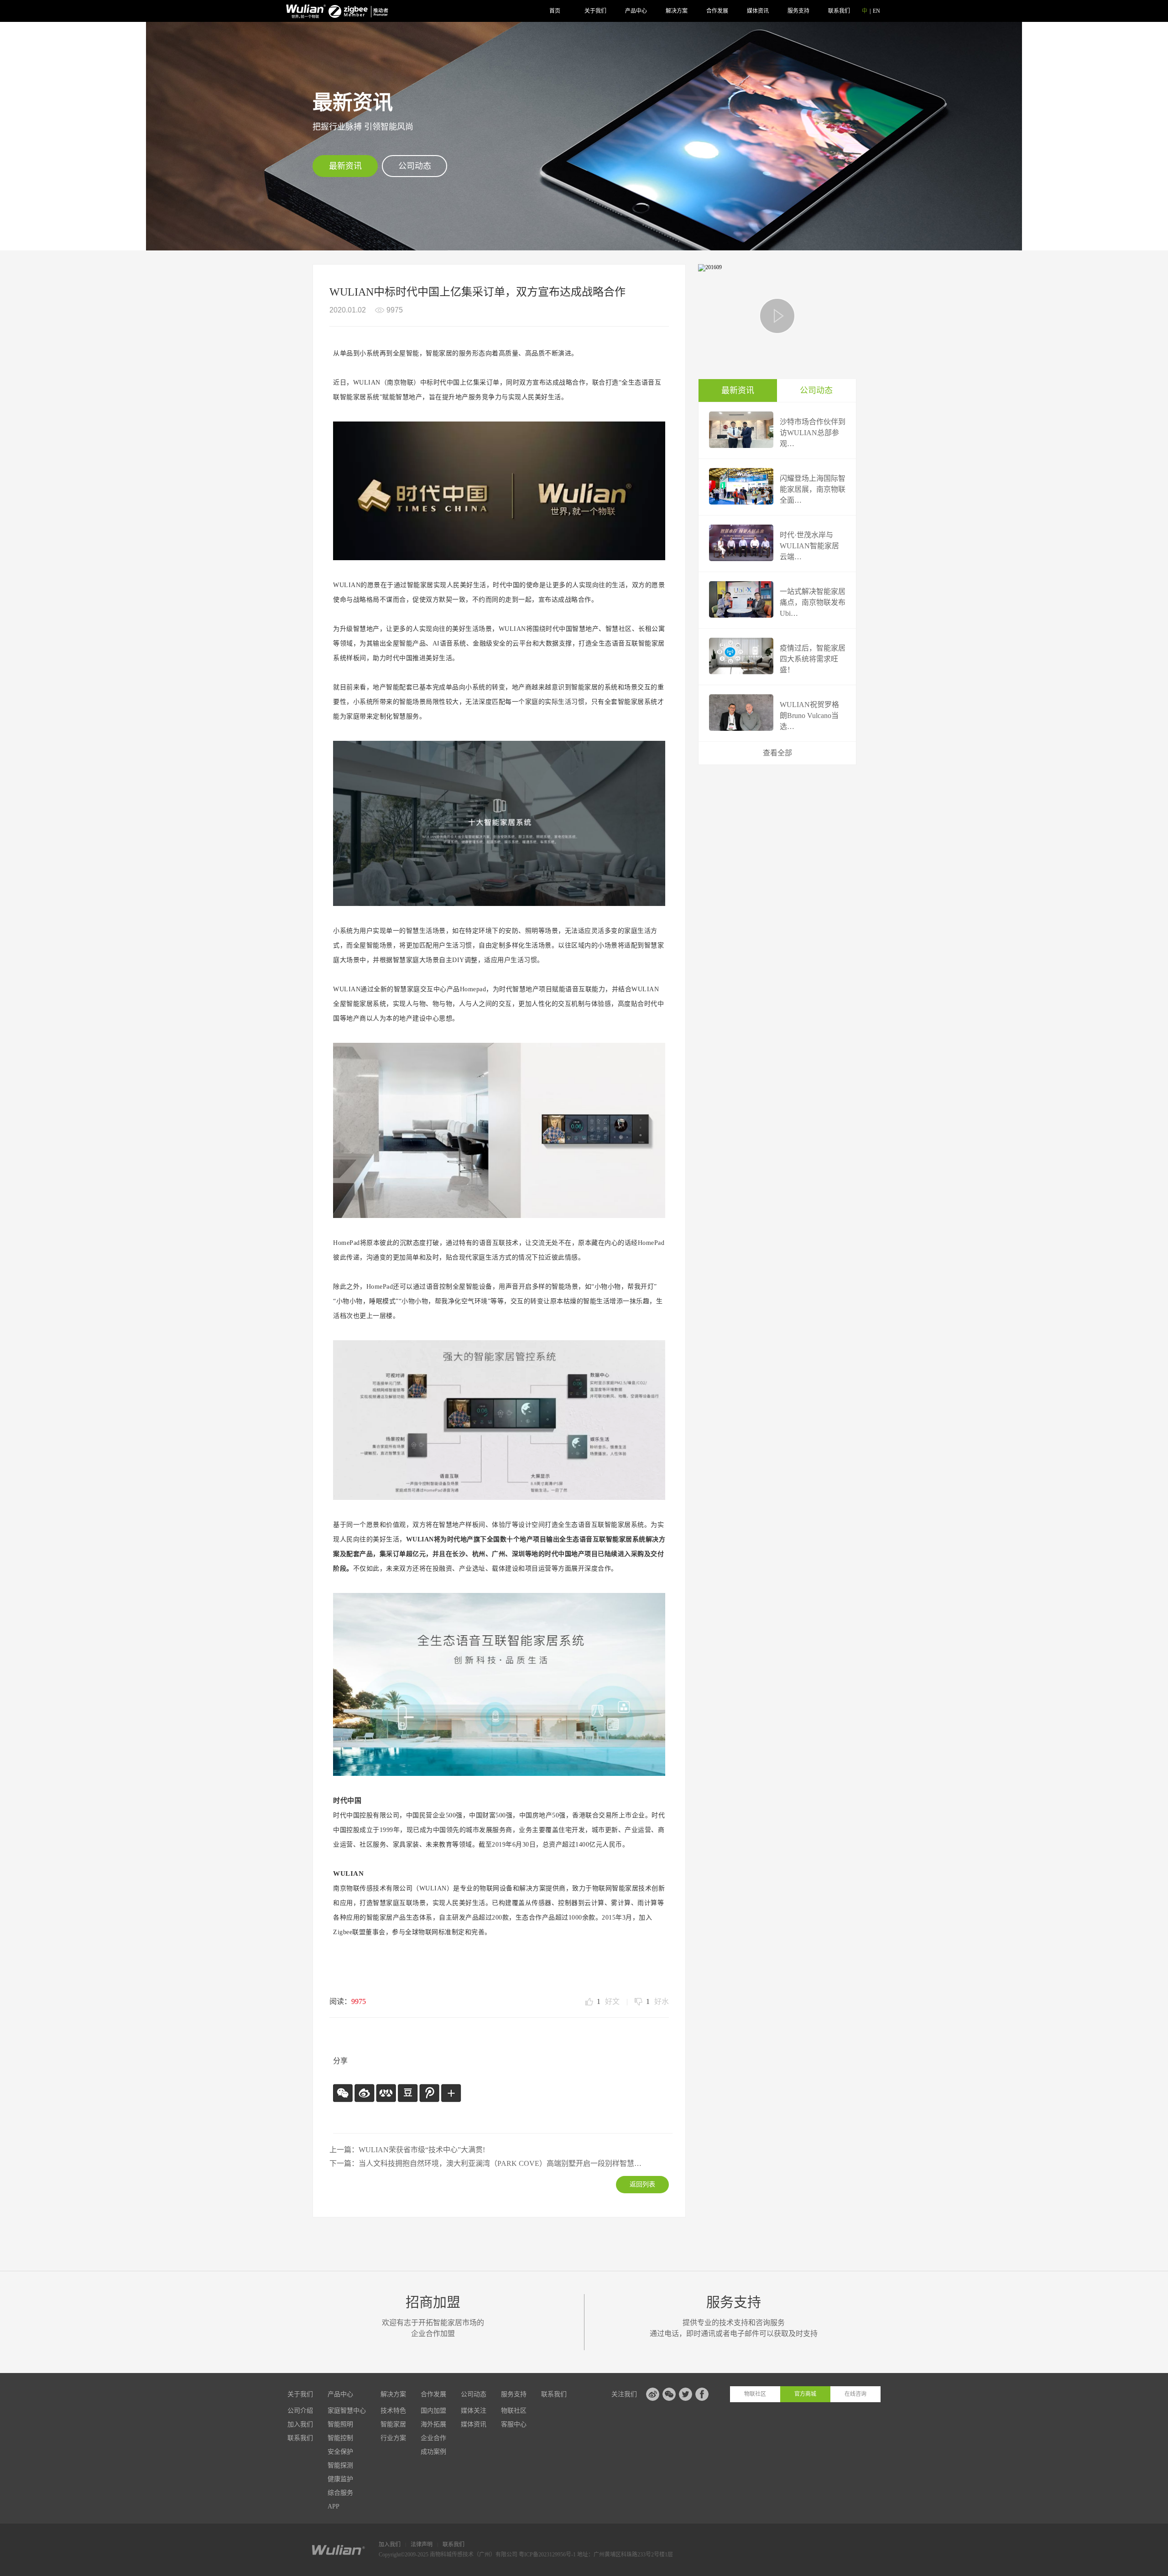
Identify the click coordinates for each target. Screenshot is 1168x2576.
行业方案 (393, 2438)
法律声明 (422, 2545)
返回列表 (642, 2184)
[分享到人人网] (386, 2093)
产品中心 (636, 11)
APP (334, 2506)
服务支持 (798, 11)
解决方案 (677, 11)
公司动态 (415, 166)
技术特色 (393, 2411)
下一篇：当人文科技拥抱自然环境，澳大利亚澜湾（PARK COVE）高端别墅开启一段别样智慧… (485, 2163)
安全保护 (340, 2452)
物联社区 (514, 2411)
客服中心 (514, 2424)
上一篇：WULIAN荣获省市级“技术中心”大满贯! (407, 2150)
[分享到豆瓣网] (407, 2093)
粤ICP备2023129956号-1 (548, 2555)
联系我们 (839, 11)
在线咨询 (855, 2394)
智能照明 (340, 2424)
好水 (657, 2002)
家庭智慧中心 (347, 2411)
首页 (555, 11)
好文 (608, 2002)
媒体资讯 (758, 11)
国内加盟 (433, 2411)
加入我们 (300, 2424)
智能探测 (340, 2465)
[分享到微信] (343, 2093)
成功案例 (433, 2452)
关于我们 (595, 11)
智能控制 (340, 2438)
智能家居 (393, 2424)
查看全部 (777, 753)
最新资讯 (345, 166)
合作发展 (717, 11)
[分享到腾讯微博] (429, 2093)
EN (876, 11)
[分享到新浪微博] (364, 2093)
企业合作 (433, 2438)
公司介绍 (300, 2411)
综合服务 (340, 2493)
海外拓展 (433, 2424)
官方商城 (805, 2394)
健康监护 (340, 2479)
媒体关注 (474, 2411)
